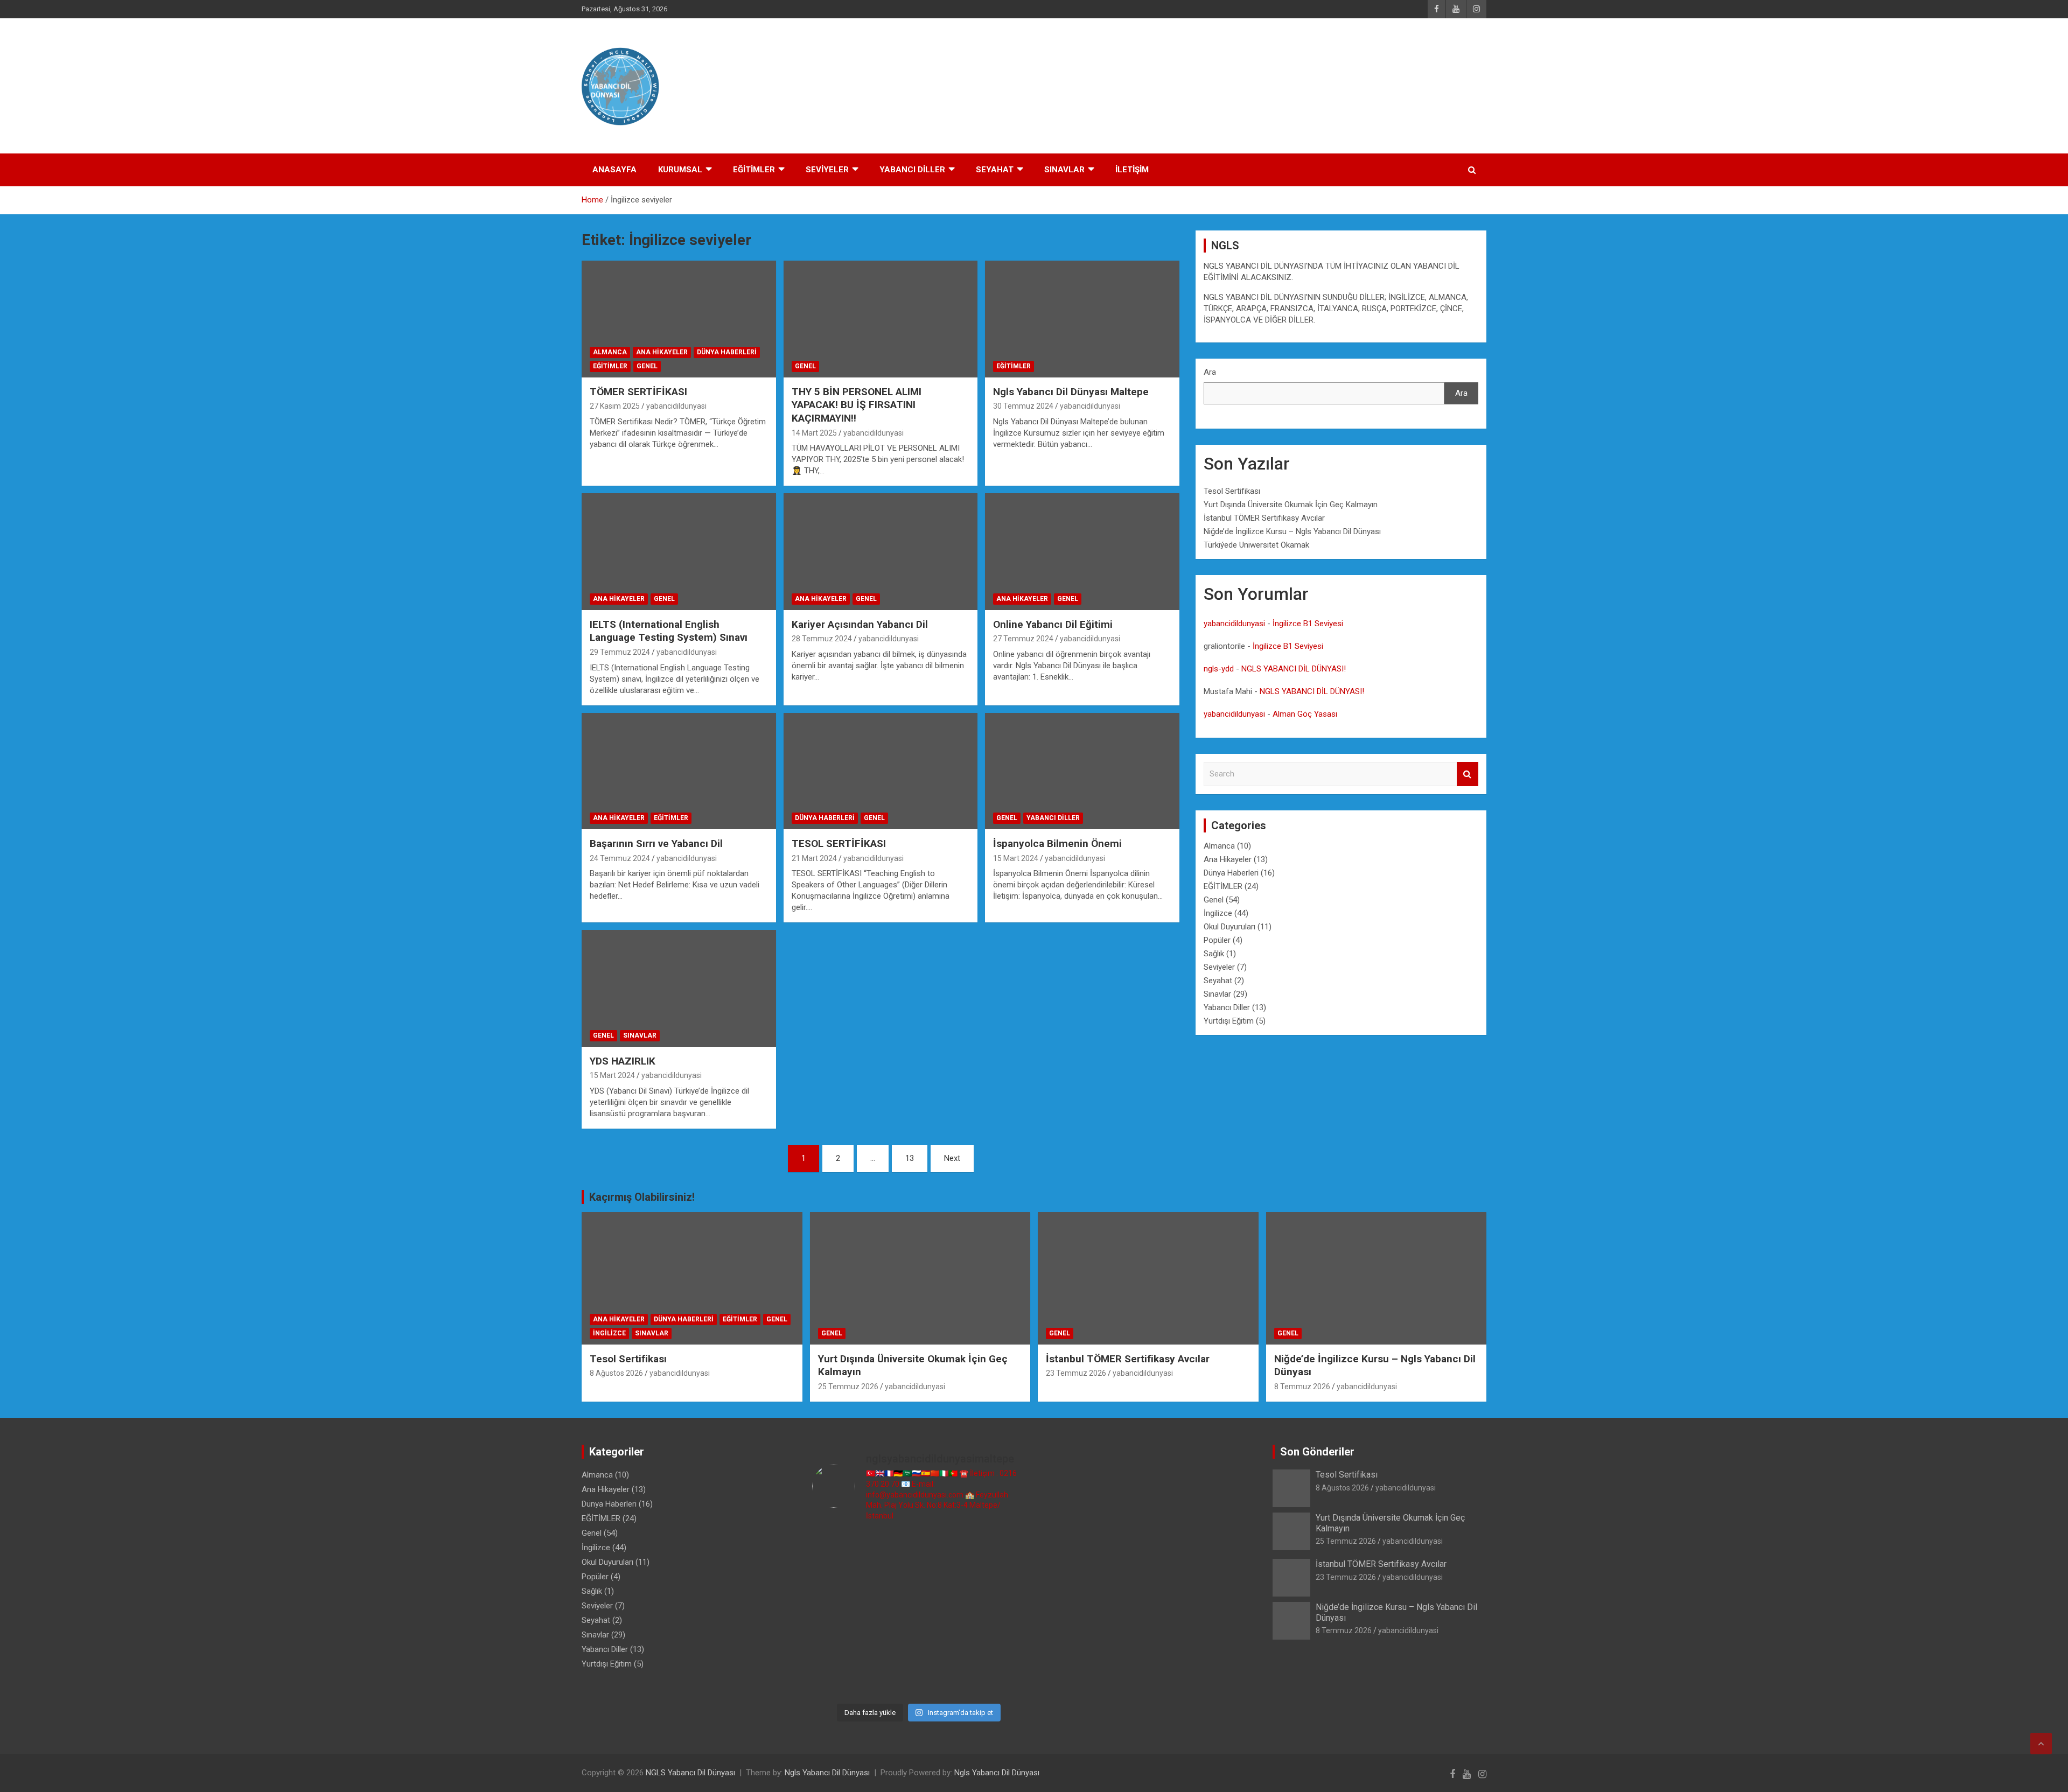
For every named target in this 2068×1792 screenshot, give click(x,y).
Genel (647, 366)
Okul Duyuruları (1229, 927)
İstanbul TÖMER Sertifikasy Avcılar (1264, 518)
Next (952, 1158)
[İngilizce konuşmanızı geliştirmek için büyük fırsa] (891, 1548)
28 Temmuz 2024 (822, 639)
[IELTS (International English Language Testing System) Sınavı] (679, 552)
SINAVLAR (1064, 170)
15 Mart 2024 (1016, 858)
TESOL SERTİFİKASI (839, 843)
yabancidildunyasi (676, 406)
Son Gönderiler (1317, 1452)
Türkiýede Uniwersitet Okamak (1256, 545)
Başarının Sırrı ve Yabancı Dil (656, 843)
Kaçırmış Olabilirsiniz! (642, 1197)
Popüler (1217, 940)
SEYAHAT (995, 170)
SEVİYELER (827, 170)
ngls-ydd (1219, 669)
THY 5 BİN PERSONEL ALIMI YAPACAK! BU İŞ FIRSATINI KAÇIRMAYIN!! (857, 405)
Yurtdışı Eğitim (1229, 1021)
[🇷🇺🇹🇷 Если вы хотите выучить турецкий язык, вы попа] (946, 1680)
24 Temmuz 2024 (620, 858)
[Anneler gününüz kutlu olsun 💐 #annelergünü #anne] (946, 1647)
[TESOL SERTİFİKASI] (881, 771)
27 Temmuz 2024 (1023, 639)
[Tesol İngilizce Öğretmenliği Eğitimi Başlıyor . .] (946, 1548)
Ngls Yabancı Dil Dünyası (827, 1773)
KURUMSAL (680, 170)
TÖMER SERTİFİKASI (638, 392)
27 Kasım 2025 (615, 406)
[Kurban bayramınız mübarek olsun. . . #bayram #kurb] (1001, 1614)
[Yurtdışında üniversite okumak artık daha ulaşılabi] (1001, 1548)
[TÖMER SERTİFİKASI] (679, 319)
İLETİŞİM (1132, 170)
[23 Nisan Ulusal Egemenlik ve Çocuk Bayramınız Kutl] (891, 1680)
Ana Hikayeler (662, 352)
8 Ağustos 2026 (616, 1373)
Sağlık (1214, 954)
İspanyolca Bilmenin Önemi (1057, 843)
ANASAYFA (614, 170)
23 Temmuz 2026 (1076, 1373)
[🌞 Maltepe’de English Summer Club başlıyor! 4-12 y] (837, 1614)
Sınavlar (640, 1035)
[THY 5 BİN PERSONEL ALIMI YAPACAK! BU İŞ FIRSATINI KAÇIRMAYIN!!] (881, 319)
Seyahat (1218, 981)
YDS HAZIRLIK (623, 1061)
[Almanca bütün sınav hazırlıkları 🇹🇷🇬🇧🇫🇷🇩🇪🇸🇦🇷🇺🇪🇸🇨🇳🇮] (946, 1581)
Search (1468, 774)
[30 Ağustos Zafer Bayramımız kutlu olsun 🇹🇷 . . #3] (837, 1548)
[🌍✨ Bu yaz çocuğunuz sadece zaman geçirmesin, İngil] (891, 1614)
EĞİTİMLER (754, 170)
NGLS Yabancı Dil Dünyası (690, 1773)
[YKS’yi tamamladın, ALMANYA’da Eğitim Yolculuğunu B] (891, 1581)
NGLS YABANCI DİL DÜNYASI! (1294, 669)
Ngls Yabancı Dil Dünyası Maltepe (1071, 392)
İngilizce (1218, 913)
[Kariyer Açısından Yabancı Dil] (881, 552)
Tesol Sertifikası (1232, 491)
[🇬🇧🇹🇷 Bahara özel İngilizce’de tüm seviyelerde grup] (1001, 1680)
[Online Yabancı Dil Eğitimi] (1082, 552)
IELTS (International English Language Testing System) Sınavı (669, 631)
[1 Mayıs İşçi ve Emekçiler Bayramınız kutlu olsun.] (837, 1680)
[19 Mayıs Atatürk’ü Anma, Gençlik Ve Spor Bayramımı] (837, 1647)
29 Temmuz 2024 (620, 652)
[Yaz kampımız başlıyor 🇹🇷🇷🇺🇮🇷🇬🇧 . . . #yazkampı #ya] (946, 1614)
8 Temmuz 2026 (1302, 1387)
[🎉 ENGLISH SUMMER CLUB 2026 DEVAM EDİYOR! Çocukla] (837, 1581)
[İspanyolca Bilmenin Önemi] (1082, 771)
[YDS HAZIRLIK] (679, 989)
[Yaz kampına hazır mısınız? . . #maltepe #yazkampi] (1001, 1647)
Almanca (610, 352)
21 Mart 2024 (814, 858)
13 (910, 1158)
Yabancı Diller (1053, 818)
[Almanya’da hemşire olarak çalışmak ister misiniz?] (1001, 1581)
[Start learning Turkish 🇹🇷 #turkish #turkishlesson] (891, 1647)
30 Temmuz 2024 (1023, 406)
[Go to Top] (2041, 1744)
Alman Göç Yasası (1305, 714)
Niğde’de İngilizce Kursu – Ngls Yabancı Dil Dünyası (1292, 531)
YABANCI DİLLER (912, 170)
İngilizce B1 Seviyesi (1308, 624)
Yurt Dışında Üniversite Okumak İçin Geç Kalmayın (1291, 505)
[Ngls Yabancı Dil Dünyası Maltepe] (1082, 319)
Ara (1210, 372)
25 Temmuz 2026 (848, 1387)
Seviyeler (1219, 967)
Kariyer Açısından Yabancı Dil (860, 624)
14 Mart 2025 (814, 433)
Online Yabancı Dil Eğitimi (1053, 624)
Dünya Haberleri (727, 352)
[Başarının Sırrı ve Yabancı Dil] (679, 771)
